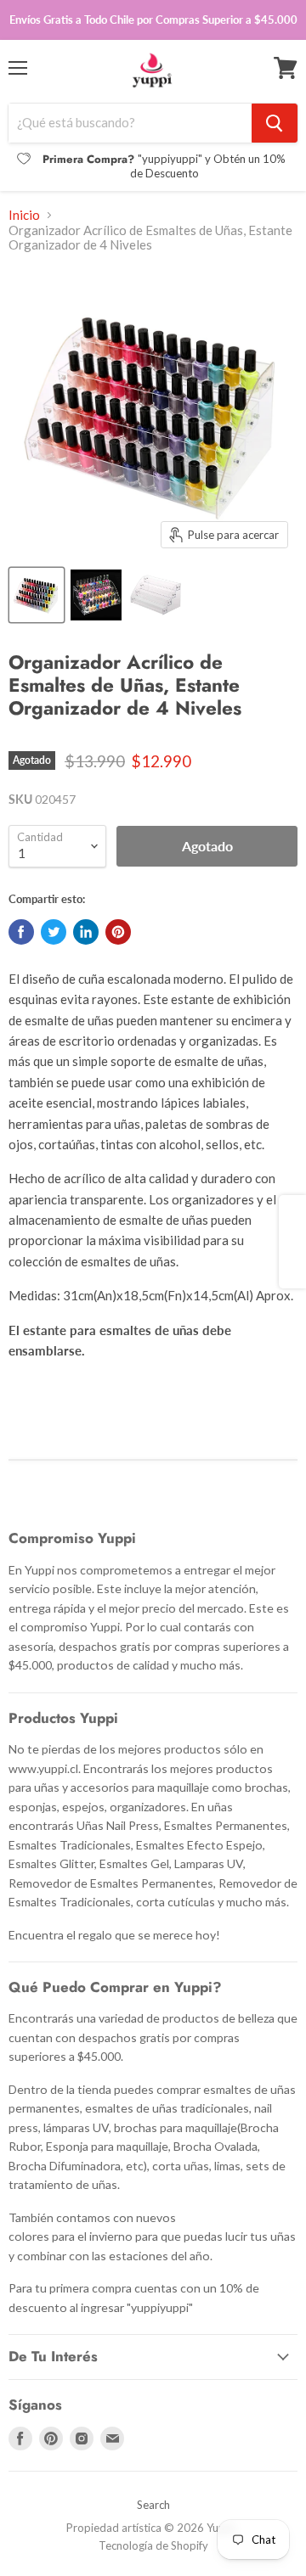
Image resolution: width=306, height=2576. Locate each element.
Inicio (24, 215)
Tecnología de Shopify (153, 2545)
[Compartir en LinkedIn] (86, 932)
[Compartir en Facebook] (21, 932)
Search (153, 2505)
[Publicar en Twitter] (54, 932)
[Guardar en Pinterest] (118, 932)
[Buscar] (275, 123)
